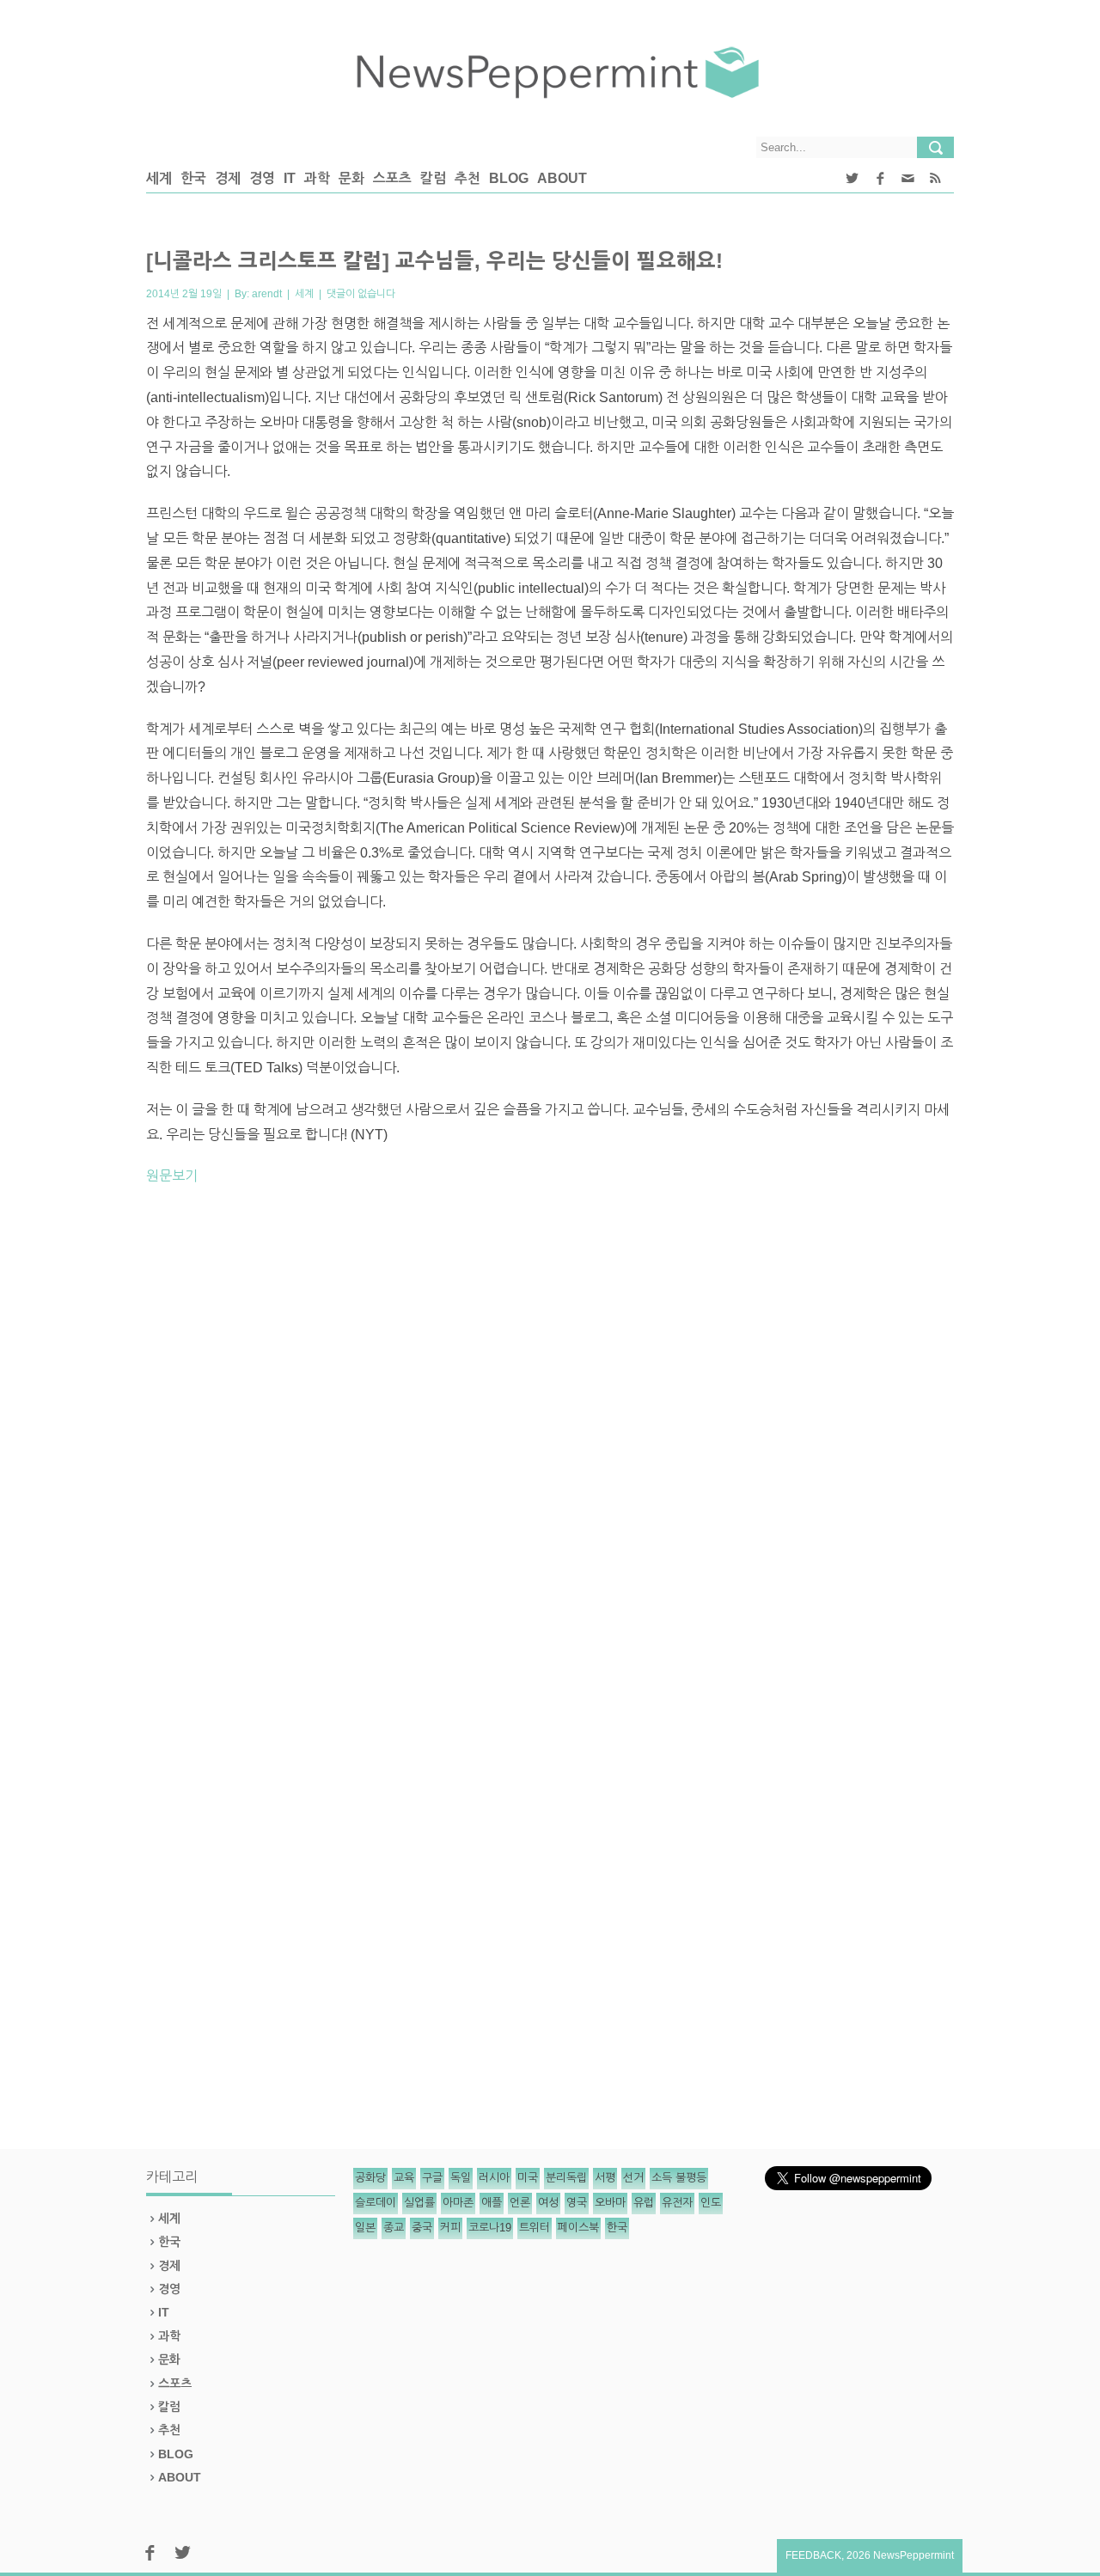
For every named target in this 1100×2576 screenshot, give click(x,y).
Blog (509, 178)
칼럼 (433, 178)
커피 (450, 2228)
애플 (492, 2203)
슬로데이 (376, 2203)
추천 (467, 178)
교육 (404, 2178)
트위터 (535, 2228)
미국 (528, 2178)
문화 (351, 178)
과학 (317, 178)
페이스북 (578, 2228)
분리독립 (566, 2178)
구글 (432, 2178)
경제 (228, 178)
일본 (365, 2228)
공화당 (370, 2178)
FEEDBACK (813, 2555)
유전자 (677, 2203)
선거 (633, 2178)
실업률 (419, 2203)
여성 (548, 2203)
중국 (422, 2228)
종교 (394, 2228)
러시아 (494, 2178)
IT (290, 178)
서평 (605, 2178)
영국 (577, 2203)
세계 (159, 178)
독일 (461, 2178)
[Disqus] (550, 1438)
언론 (520, 2203)
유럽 (644, 2203)
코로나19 (490, 2228)
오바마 (610, 2203)
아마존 (458, 2203)
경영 (262, 178)
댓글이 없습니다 (361, 294)
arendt (267, 294)
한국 (193, 178)
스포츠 (392, 178)
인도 (711, 2203)
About (562, 178)
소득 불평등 (679, 2178)
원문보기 (172, 1176)
